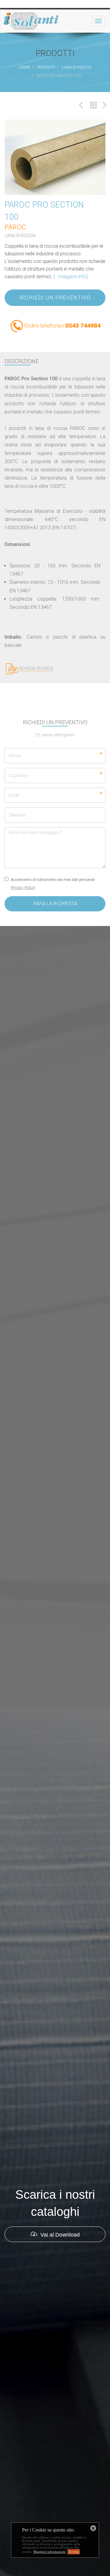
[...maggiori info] (71, 325)
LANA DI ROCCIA (77, 67)
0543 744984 (83, 374)
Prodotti (46, 67)
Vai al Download (60, 2283)
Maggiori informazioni (50, 2552)
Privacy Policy (23, 936)
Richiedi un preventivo (55, 346)
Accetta (74, 2552)
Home (24, 67)
